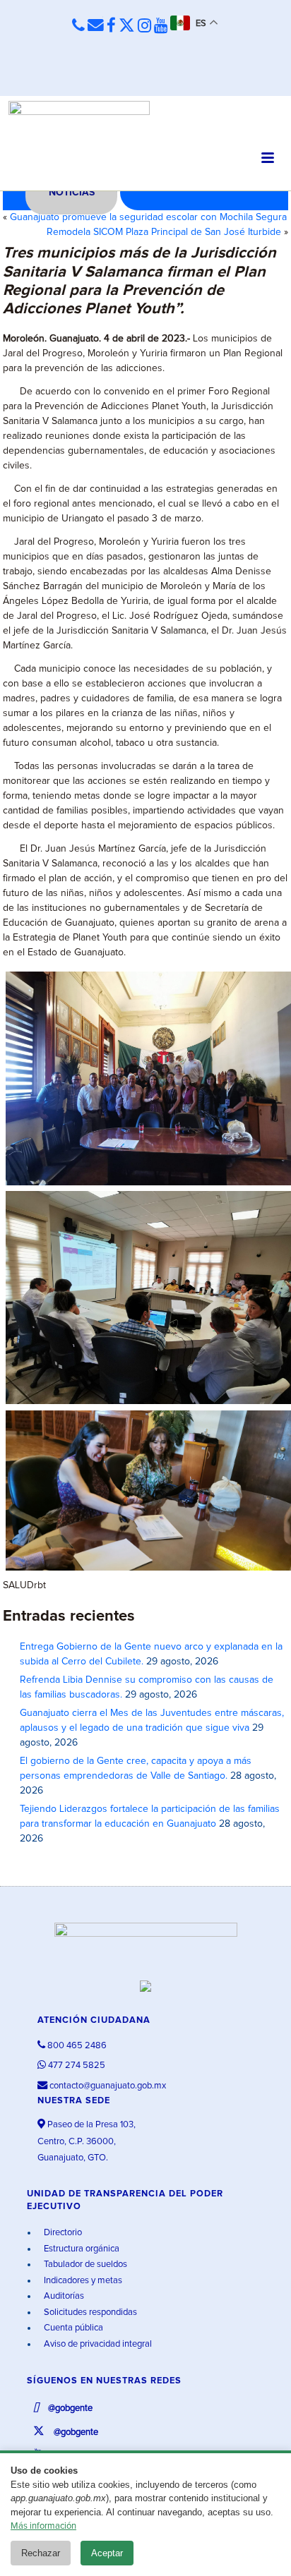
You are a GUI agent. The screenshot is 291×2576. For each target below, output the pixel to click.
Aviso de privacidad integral (97, 2344)
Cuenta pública (72, 2328)
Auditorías (63, 2296)
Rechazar (41, 2553)
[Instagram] (144, 26)
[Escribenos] (96, 26)
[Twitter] (127, 26)
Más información (43, 2526)
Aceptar (107, 2553)
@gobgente (69, 2408)
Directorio (62, 2233)
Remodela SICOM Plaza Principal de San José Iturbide (164, 232)
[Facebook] (111, 26)
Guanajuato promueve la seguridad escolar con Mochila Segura (148, 217)
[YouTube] (161, 26)
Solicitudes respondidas (89, 2312)
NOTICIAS (72, 193)
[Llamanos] (78, 26)
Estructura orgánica (81, 2249)
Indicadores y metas (82, 2281)
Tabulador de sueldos (84, 2264)
